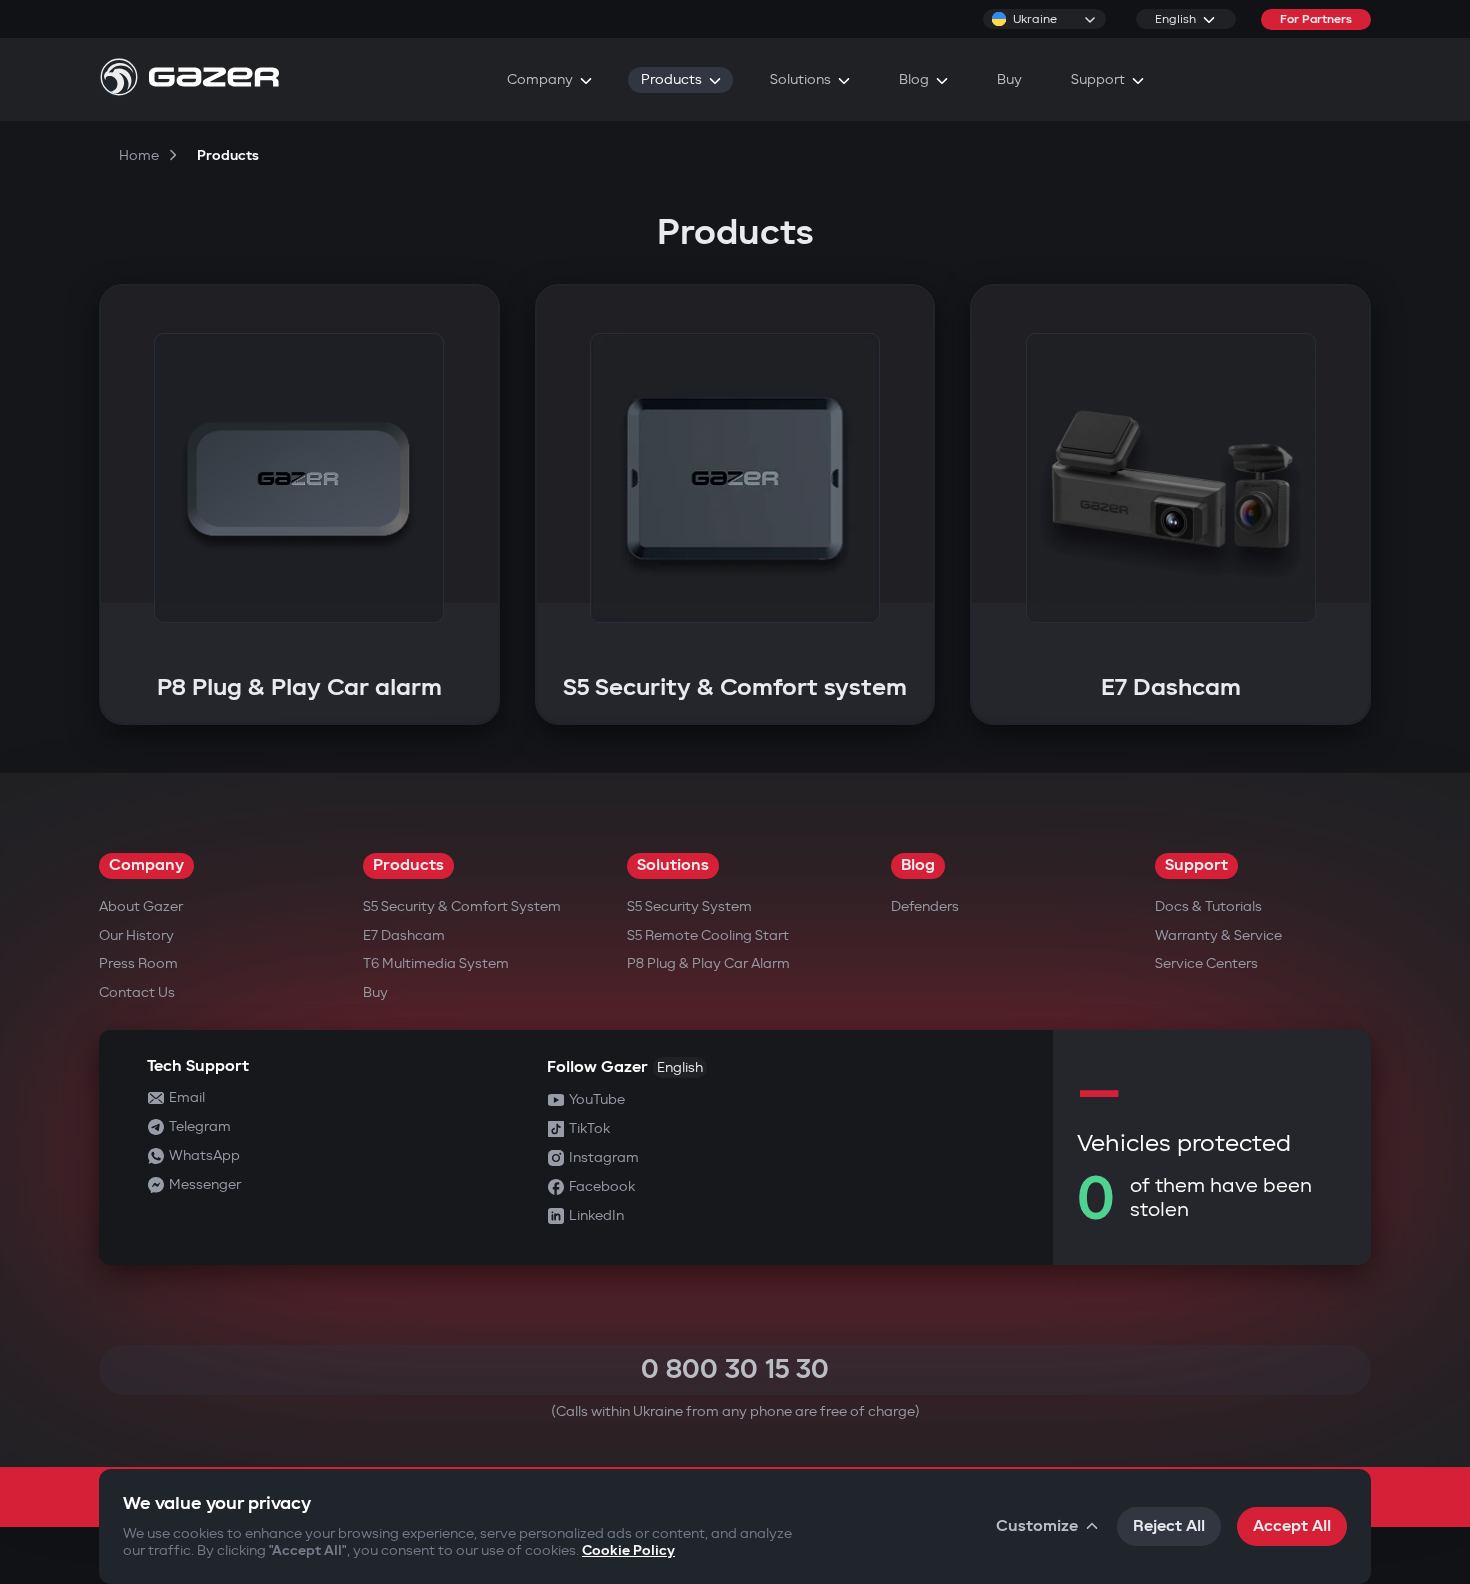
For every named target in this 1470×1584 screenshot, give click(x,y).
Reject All (1169, 1526)
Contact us (137, 992)
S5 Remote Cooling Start (708, 935)
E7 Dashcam (404, 935)
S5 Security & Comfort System (462, 906)
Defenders (925, 906)
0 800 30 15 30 (735, 1369)
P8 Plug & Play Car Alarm (708, 963)
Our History (136, 935)
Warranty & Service (1218, 935)
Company (146, 865)
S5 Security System (689, 906)
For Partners (1316, 19)
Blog (918, 865)
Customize (1037, 1526)
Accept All (1292, 1526)
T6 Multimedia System (436, 963)
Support (1196, 865)
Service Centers (1206, 963)
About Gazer (141, 906)
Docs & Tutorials (1208, 906)
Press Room (138, 963)
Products (408, 865)
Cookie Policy (628, 1550)
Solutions (673, 865)
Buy (375, 992)
